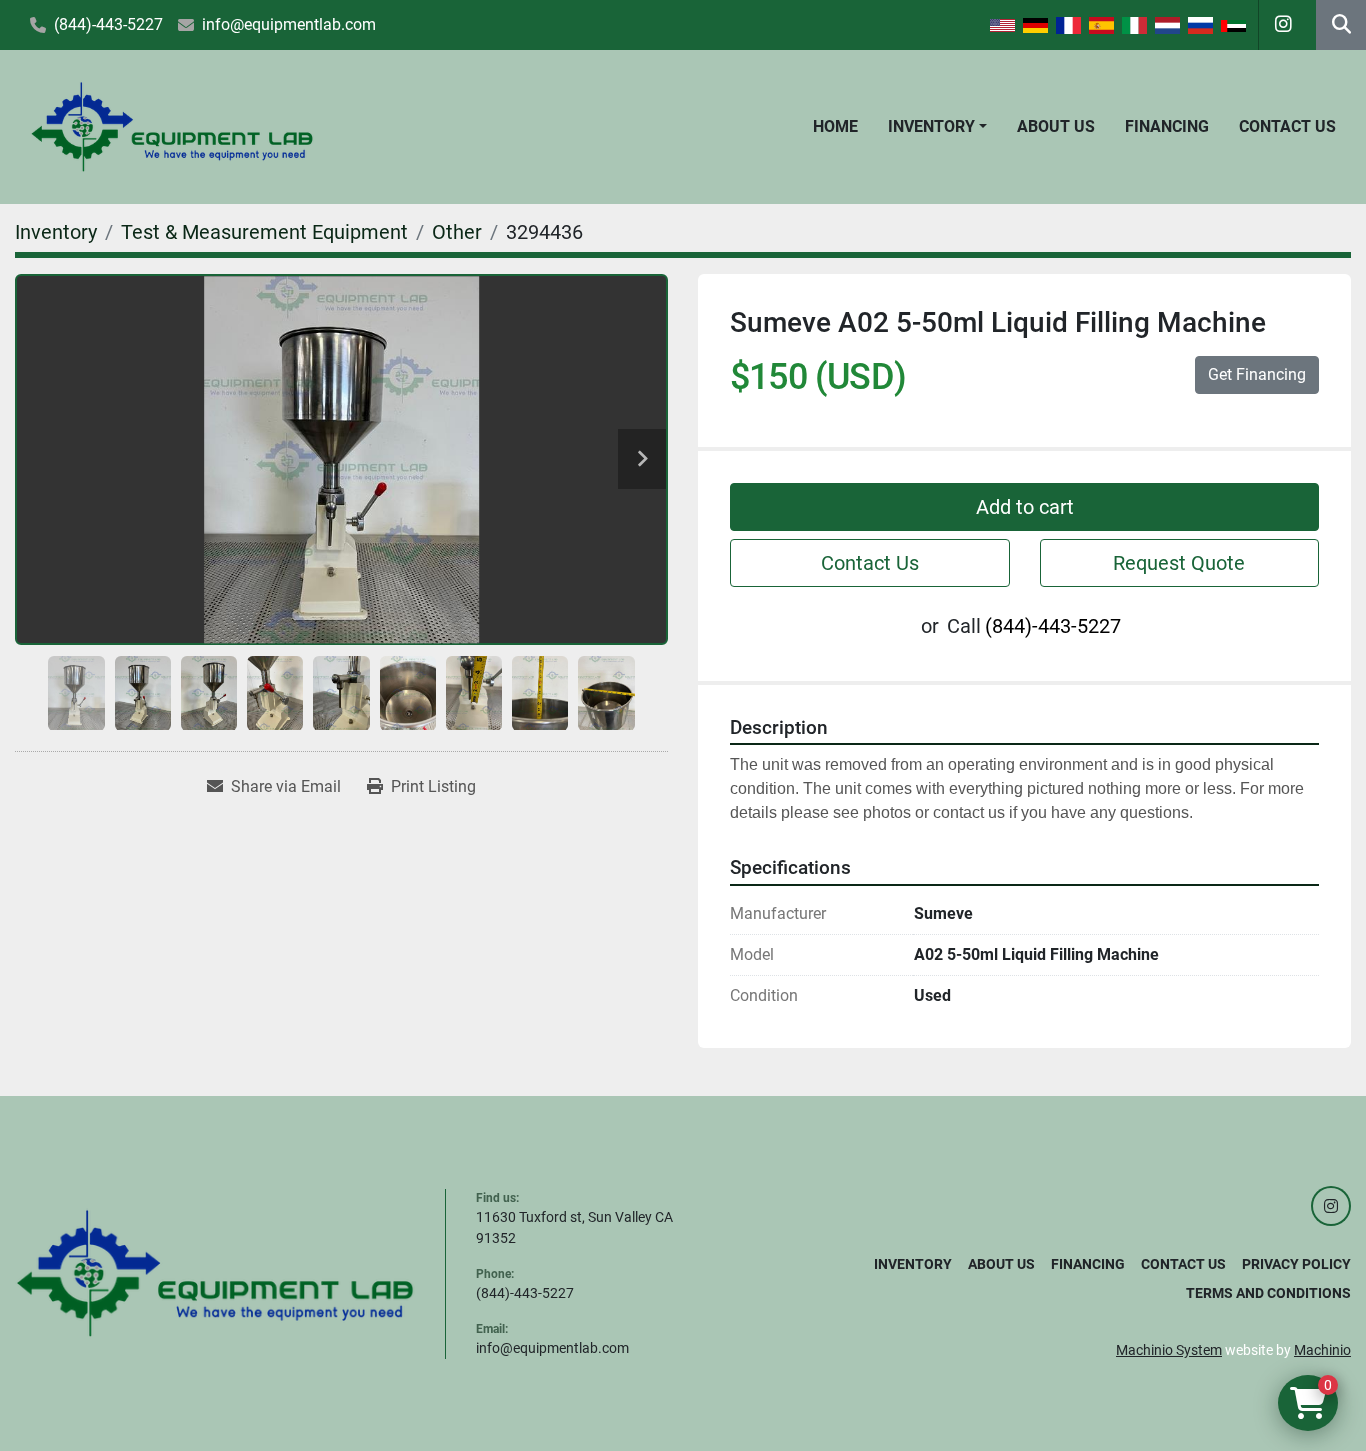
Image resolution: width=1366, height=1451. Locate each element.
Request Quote (1179, 563)
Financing (1167, 126)
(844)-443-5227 (108, 24)
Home (835, 126)
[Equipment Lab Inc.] (215, 1272)
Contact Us (1287, 126)
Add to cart (1025, 507)
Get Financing (1257, 374)
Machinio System (1169, 1350)
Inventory (931, 126)
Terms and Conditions (1268, 1293)
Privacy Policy (1296, 1264)
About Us (1056, 126)
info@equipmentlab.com (289, 24)
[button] (937, 127)
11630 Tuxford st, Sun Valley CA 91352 (574, 1227)
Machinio (1322, 1350)
